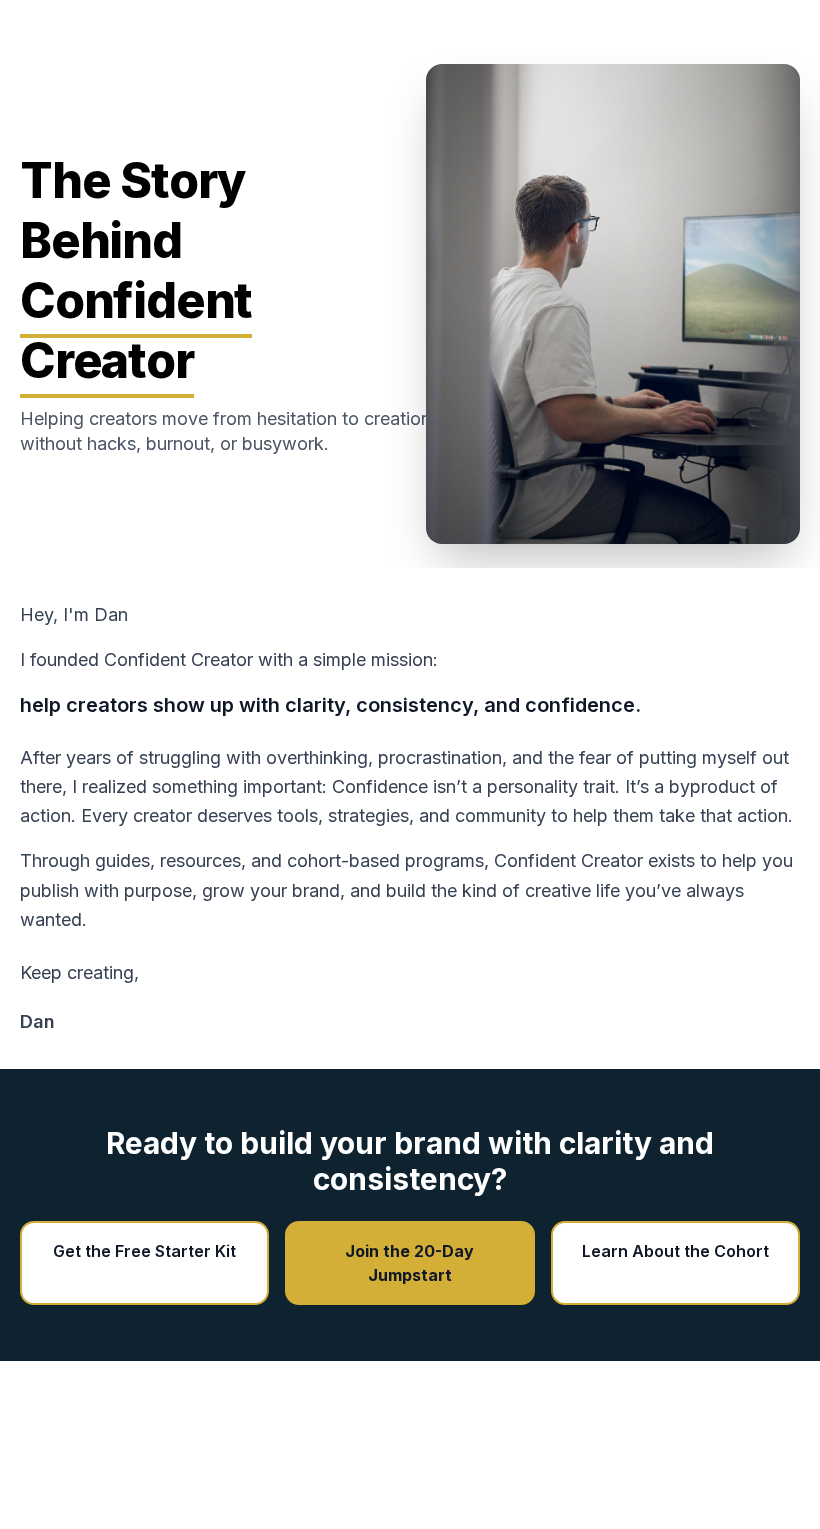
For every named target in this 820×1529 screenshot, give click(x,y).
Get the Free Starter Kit (144, 1251)
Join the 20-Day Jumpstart (409, 1263)
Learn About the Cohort (675, 1251)
